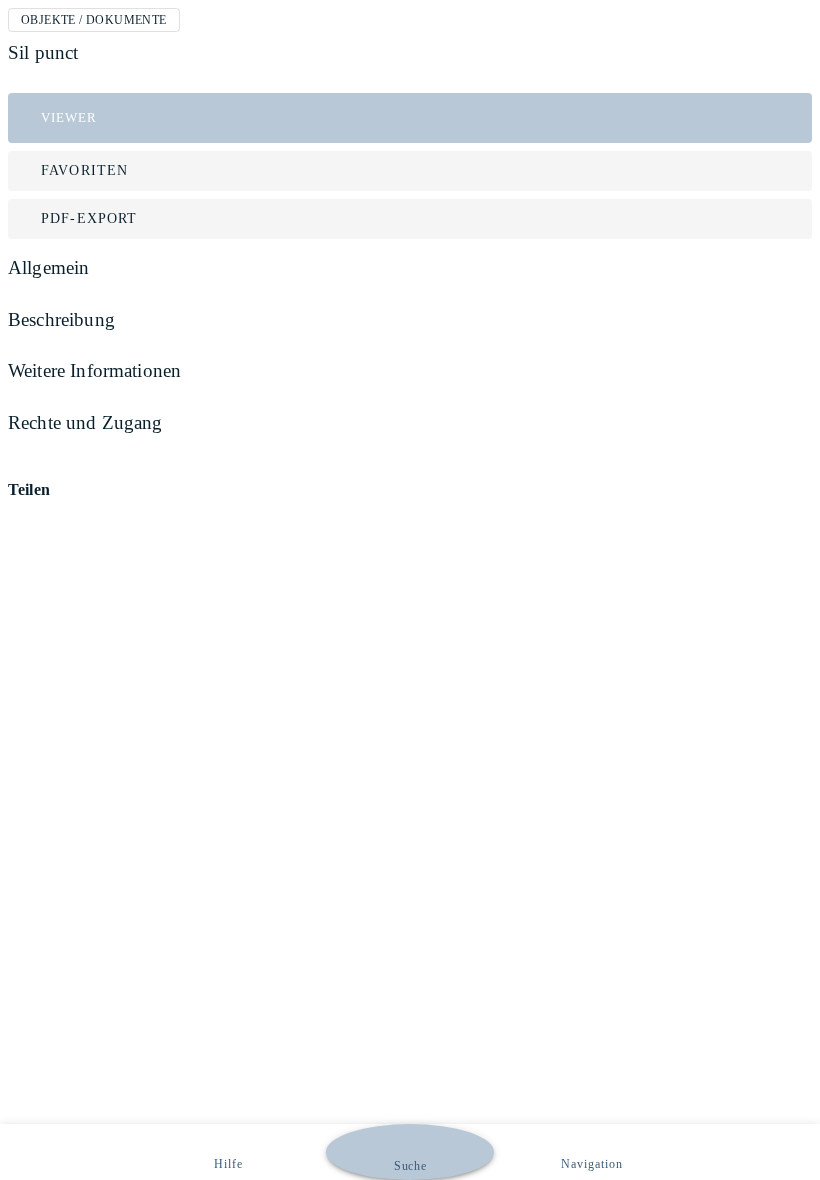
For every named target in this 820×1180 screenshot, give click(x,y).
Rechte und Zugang (85, 422)
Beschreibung (61, 319)
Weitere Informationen (94, 370)
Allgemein (48, 267)
